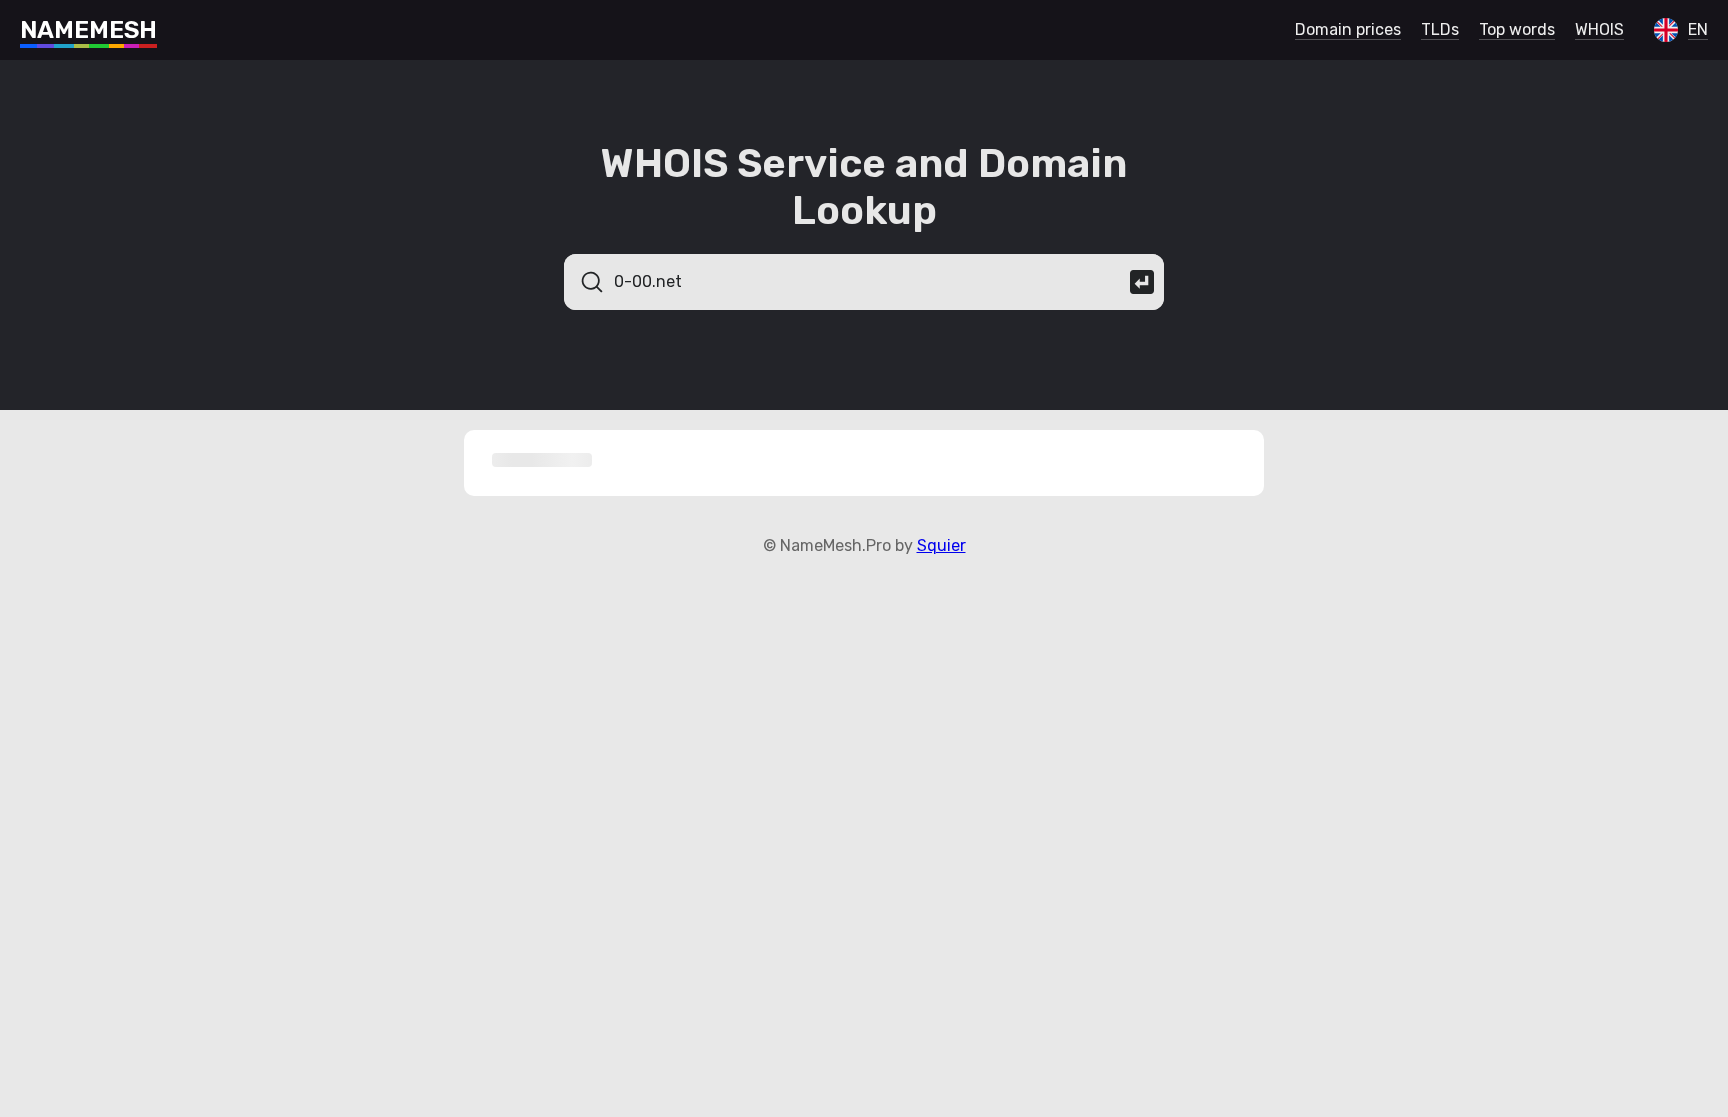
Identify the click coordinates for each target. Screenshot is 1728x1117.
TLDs (1440, 29)
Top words (1517, 29)
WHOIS (1599, 29)
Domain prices (1348, 29)
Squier (941, 545)
